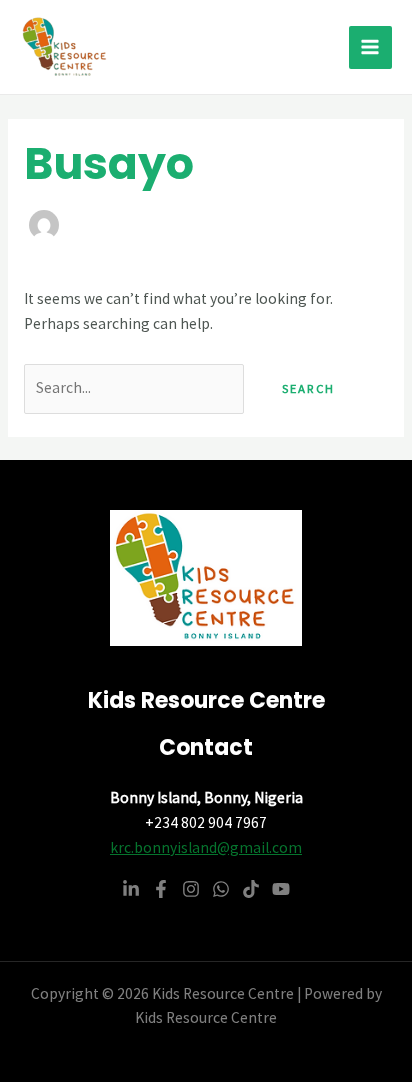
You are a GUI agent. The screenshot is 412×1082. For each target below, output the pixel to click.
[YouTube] (281, 889)
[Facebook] (161, 889)
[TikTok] (251, 889)
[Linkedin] (131, 889)
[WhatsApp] (221, 889)
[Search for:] (135, 387)
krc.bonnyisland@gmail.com (206, 847)
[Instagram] (191, 889)
